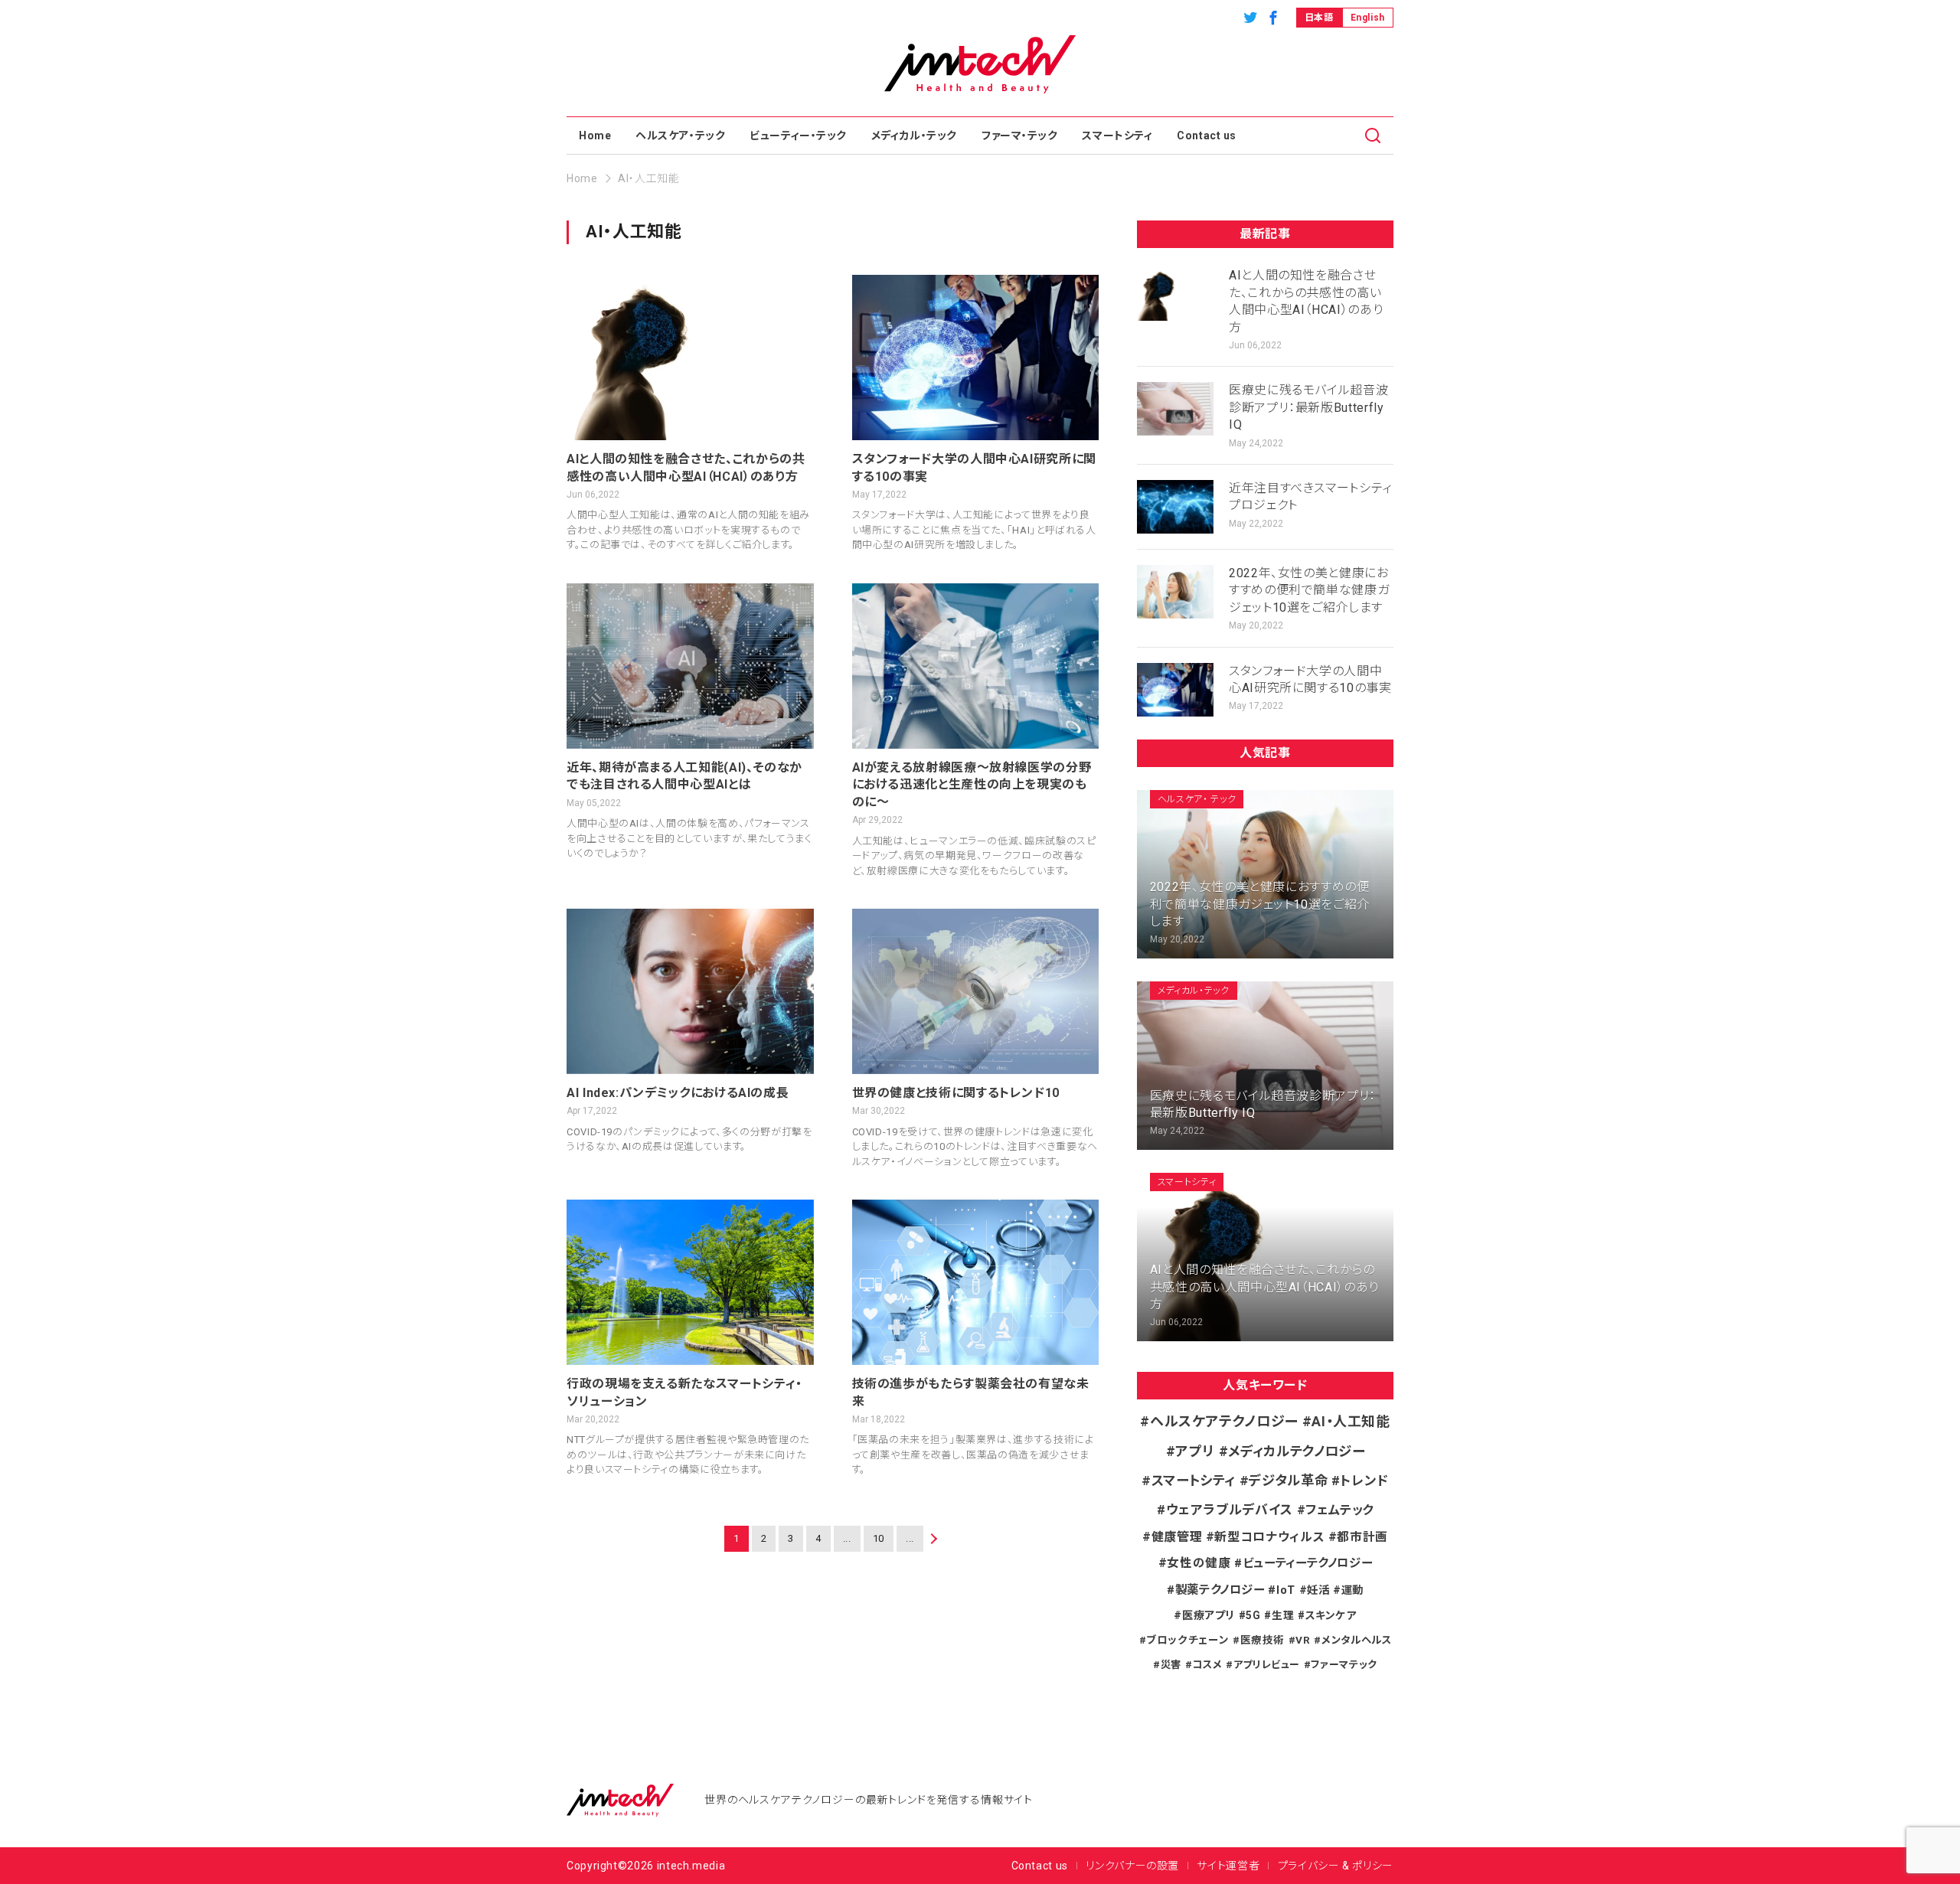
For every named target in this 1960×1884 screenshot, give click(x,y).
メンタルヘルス (1356, 1640)
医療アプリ (1209, 1615)
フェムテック (1339, 1510)
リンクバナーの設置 (1132, 1866)
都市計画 (1362, 1537)
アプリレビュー (1267, 1665)
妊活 (1318, 1590)
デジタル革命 (1288, 1481)
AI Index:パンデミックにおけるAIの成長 (678, 1093)
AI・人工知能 (1351, 1421)
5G (1253, 1615)
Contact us (1207, 136)
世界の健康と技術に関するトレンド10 (956, 1093)
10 (879, 1538)
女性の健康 (1199, 1563)
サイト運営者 (1228, 1866)
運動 (1352, 1590)
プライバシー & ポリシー (1336, 1866)
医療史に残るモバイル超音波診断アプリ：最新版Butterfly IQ (1308, 407)
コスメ (1207, 1665)
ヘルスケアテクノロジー (1224, 1421)
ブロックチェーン (1187, 1640)
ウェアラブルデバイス (1230, 1510)
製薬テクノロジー (1220, 1590)
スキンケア (1331, 1615)
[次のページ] (932, 1539)
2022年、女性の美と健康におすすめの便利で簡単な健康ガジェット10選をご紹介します (1309, 590)
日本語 (1319, 18)
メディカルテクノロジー (1296, 1451)
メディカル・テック (914, 136)
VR (1303, 1640)
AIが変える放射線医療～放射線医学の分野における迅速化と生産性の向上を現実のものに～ (972, 785)
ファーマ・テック (1019, 136)
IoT (1286, 1590)
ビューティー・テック (798, 136)
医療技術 (1263, 1640)
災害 (1171, 1665)
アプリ (1195, 1451)
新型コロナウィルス (1269, 1537)
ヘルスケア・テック (680, 136)
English (1368, 18)
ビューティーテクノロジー (1307, 1563)
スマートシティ (1117, 136)
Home (595, 136)
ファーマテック (1344, 1665)
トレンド (1364, 1481)
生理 (1283, 1615)
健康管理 (1177, 1537)
